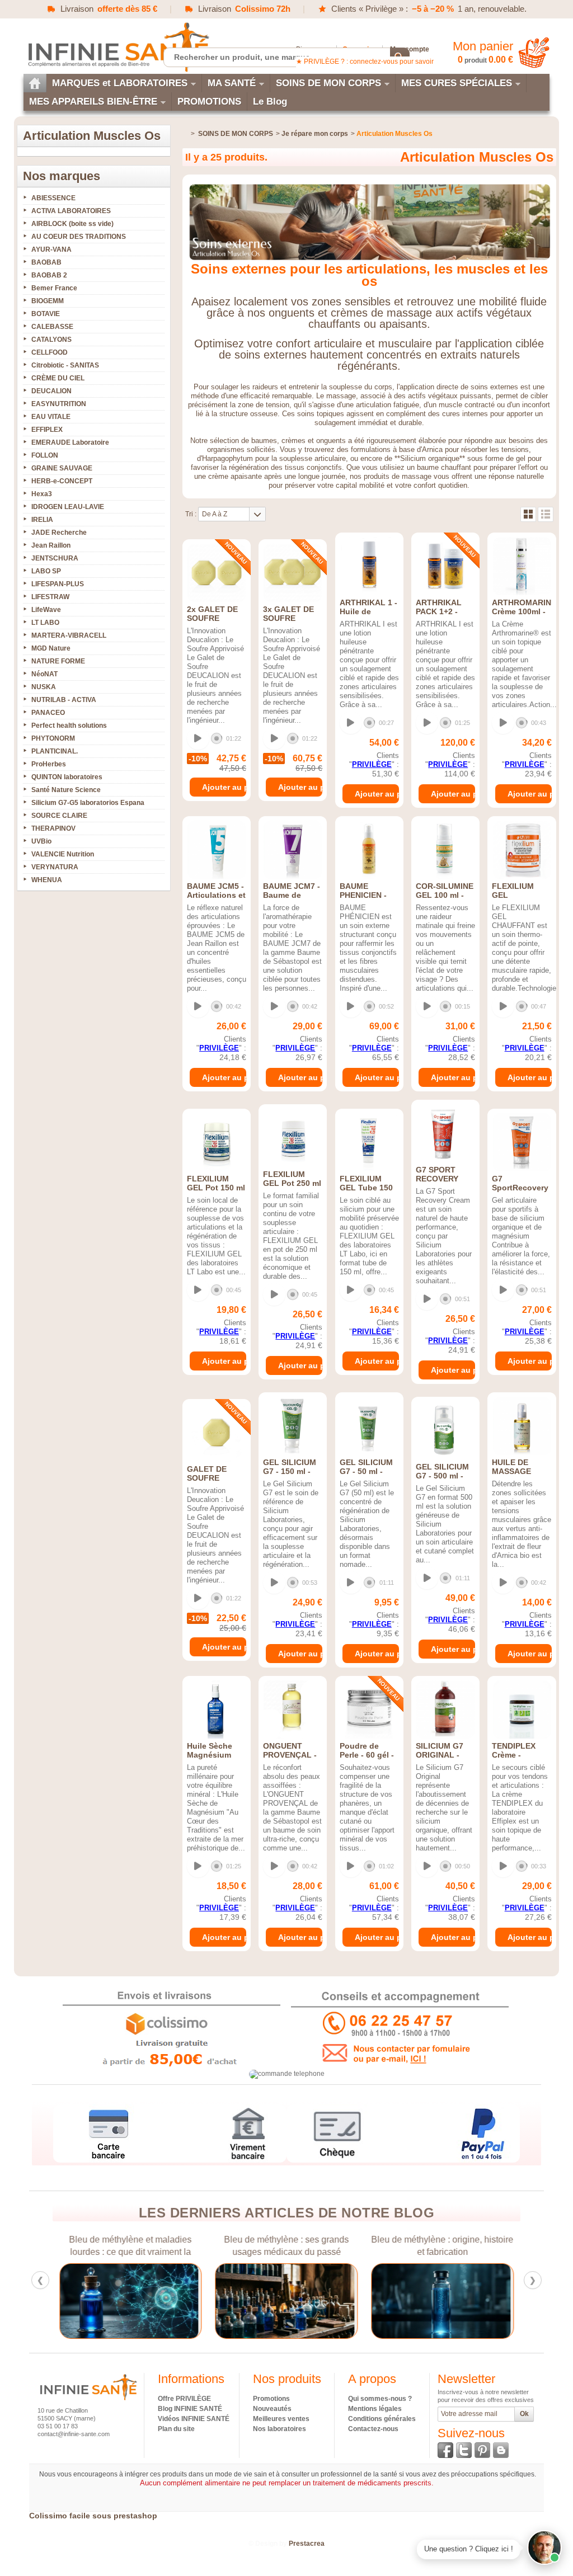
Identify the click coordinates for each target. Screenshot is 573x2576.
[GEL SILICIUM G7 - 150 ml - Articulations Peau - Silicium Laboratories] (293, 1426)
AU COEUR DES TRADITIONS (79, 237)
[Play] (198, 738)
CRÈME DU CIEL (58, 378)
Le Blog (270, 102)
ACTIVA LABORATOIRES (71, 211)
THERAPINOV (53, 828)
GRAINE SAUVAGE (62, 468)
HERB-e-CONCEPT (62, 481)
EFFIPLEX (47, 430)
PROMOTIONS (209, 102)
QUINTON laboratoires (67, 777)
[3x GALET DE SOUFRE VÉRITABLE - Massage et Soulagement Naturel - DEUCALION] (293, 573)
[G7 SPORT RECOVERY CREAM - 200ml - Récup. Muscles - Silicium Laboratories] (445, 1133)
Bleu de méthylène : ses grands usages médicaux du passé (286, 2246)
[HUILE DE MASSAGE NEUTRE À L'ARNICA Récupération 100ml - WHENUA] (522, 1426)
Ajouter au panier (224, 787)
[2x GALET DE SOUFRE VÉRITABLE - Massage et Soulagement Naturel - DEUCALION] (217, 573)
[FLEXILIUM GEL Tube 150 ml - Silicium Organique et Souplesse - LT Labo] (369, 1142)
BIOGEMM (48, 301)
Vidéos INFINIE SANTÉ (194, 2419)
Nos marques (62, 176)
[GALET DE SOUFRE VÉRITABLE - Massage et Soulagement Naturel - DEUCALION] (217, 1433)
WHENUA (47, 880)
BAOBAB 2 (49, 275)
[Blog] (501, 2450)
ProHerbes (49, 764)
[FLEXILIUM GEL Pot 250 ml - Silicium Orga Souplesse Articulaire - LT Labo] (293, 1138)
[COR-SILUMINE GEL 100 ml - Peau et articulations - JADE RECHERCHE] (445, 850)
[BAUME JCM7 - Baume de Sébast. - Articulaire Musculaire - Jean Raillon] (293, 850)
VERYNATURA (55, 867)
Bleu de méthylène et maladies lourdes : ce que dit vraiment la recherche (131, 2246)
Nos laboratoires (280, 2429)
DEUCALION (51, 391)
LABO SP (46, 571)
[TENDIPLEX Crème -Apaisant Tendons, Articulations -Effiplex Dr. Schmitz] (522, 1710)
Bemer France (54, 288)
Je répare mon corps (315, 134)
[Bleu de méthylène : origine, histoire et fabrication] (442, 2301)
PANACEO (48, 713)
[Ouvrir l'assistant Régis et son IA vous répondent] (544, 2547)
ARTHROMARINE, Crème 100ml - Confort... (525, 611)
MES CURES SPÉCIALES (457, 83)
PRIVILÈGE (372, 764)
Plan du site (176, 2429)
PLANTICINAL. (55, 751)
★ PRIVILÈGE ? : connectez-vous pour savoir (365, 62)
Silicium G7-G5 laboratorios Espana (88, 803)
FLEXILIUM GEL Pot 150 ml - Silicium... (216, 1188)
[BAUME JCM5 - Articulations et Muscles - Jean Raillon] (217, 850)
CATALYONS (51, 340)
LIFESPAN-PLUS (58, 584)
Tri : (191, 514)
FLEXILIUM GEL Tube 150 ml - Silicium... (366, 1188)
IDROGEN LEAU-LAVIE (68, 507)
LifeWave (46, 610)
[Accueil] (35, 83)
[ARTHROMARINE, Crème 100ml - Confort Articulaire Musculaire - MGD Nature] (522, 566)
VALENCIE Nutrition (63, 854)
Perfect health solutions (69, 726)
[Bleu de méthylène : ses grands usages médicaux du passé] (287, 2301)
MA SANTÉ (232, 83)
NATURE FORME (58, 661)
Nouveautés (272, 2409)
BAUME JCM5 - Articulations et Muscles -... (216, 895)
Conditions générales (382, 2419)
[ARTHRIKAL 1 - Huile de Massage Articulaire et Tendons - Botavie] (369, 566)
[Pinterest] (482, 2450)
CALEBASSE (52, 327)
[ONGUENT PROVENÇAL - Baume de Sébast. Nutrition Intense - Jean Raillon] (293, 1710)
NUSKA (44, 687)
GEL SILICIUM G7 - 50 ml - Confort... (366, 1471)
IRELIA (42, 520)
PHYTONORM (53, 738)
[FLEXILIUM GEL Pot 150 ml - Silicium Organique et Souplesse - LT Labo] (217, 1142)
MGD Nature (51, 648)
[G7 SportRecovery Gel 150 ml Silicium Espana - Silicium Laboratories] (522, 1142)
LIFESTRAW (50, 597)
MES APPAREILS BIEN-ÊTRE (93, 102)
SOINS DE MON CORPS (328, 83)
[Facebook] (445, 2450)
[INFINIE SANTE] (118, 47)
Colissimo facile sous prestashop (93, 2516)
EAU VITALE (51, 417)
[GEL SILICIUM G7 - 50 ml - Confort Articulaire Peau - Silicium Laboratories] (369, 1426)
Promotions (271, 2399)
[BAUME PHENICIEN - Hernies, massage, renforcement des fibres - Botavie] (369, 850)
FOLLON (45, 455)
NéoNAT (44, 674)
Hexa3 (42, 494)
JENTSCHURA (55, 558)
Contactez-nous (373, 2429)
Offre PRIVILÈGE (184, 2399)
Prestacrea (307, 2544)
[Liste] (546, 514)
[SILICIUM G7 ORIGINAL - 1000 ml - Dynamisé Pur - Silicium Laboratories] (445, 1710)
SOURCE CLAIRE (59, 816)
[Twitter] (464, 2450)
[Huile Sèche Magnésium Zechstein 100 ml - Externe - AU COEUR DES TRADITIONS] (217, 1710)
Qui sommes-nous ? (380, 2399)
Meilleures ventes (281, 2419)
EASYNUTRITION (59, 404)
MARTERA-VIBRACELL (69, 635)
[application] (215, 739)
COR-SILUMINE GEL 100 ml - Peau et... (445, 895)
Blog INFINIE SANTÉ (190, 2409)
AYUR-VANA (51, 249)
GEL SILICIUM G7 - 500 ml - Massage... (442, 1476)
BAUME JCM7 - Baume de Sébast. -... (292, 895)
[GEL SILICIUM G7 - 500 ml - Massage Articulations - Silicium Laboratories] (445, 1430)
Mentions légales (375, 2409)
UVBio (41, 841)
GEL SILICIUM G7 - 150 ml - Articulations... (291, 1471)
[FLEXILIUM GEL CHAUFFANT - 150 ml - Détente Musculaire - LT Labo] (522, 850)
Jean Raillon (51, 545)
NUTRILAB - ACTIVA (64, 700)
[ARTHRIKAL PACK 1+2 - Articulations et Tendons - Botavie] (445, 566)
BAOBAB (46, 262)
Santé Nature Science (66, 790)
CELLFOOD (50, 352)
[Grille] (528, 514)
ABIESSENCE (53, 198)
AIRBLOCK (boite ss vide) (72, 224)
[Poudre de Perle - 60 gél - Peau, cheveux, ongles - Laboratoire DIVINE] (369, 1710)
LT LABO (45, 623)
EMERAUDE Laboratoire (70, 442)
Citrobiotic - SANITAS (65, 365)
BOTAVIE (46, 314)
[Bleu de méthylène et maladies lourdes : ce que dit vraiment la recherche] (131, 2301)
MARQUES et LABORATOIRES (120, 83)
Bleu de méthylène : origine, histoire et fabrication (443, 2246)
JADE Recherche (59, 533)
